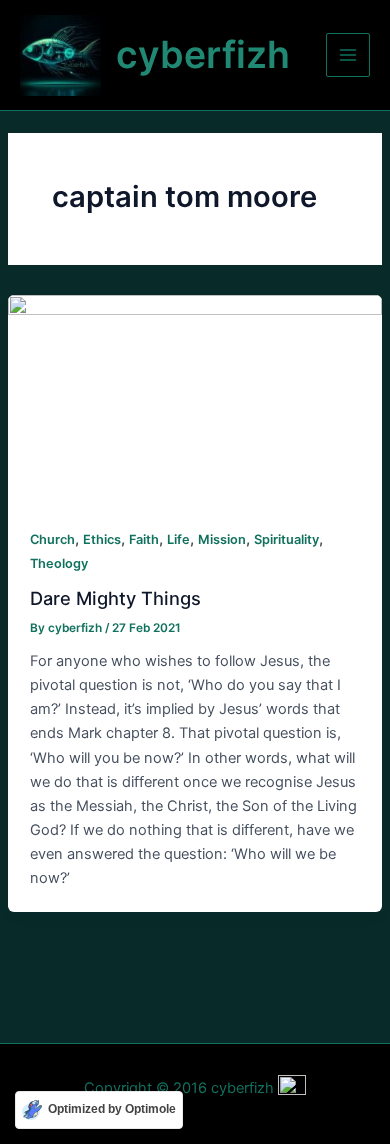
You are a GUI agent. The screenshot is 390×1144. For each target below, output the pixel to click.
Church (52, 539)
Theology (59, 563)
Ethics (102, 539)
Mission (222, 539)
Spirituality (286, 539)
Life (178, 539)
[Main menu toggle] (348, 55)
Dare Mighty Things (115, 598)
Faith (144, 539)
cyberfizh (203, 54)
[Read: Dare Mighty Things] (195, 399)
